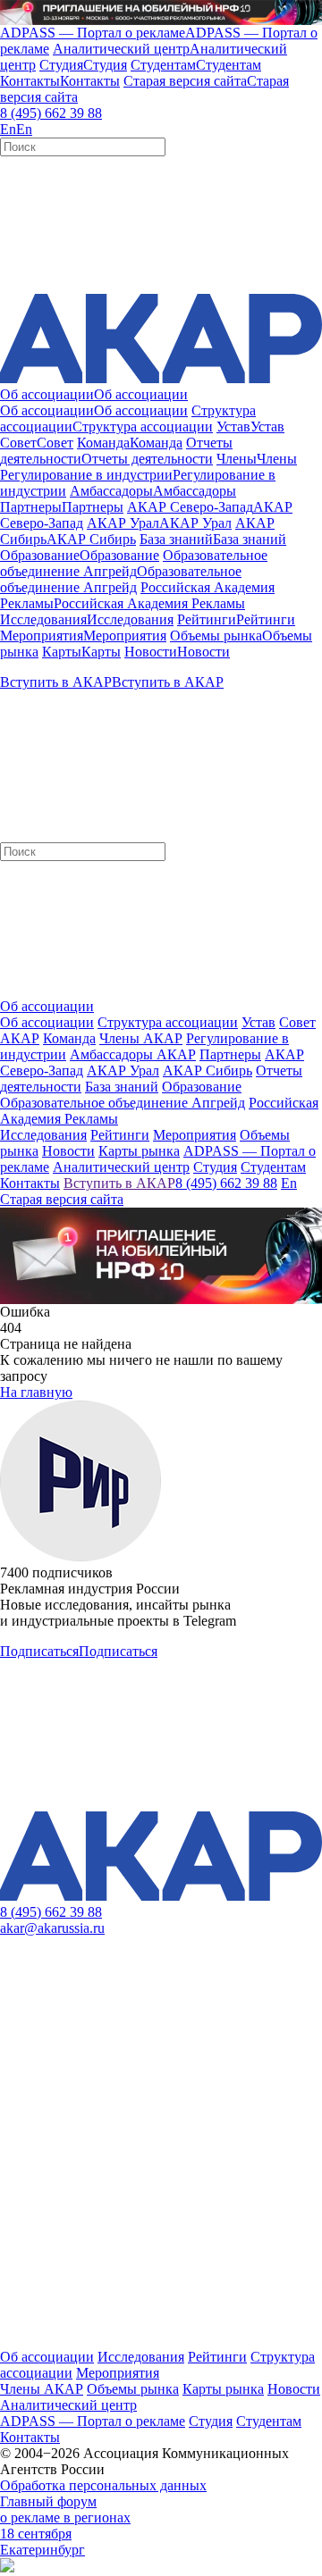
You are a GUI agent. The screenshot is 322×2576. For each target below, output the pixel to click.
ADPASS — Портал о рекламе (93, 2421)
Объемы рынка (133, 2389)
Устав (258, 1022)
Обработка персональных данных (103, 2485)
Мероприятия (118, 2373)
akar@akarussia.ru (52, 1928)
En (289, 1183)
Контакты (30, 2437)
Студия (211, 2421)
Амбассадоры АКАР (133, 1054)
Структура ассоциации (168, 1022)
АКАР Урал (123, 1071)
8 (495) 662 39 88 (51, 113)
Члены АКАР (141, 1038)
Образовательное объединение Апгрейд (123, 1103)
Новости (294, 2389)
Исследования (141, 2357)
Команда (69, 1038)
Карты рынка (223, 2389)
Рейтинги (217, 2357)
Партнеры (230, 1054)
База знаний (122, 1087)
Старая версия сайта (62, 1199)
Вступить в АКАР (119, 1183)
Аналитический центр (68, 2405)
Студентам (269, 2421)
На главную (36, 1392)
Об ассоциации (47, 1022)
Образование (202, 1087)
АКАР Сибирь (208, 1071)
